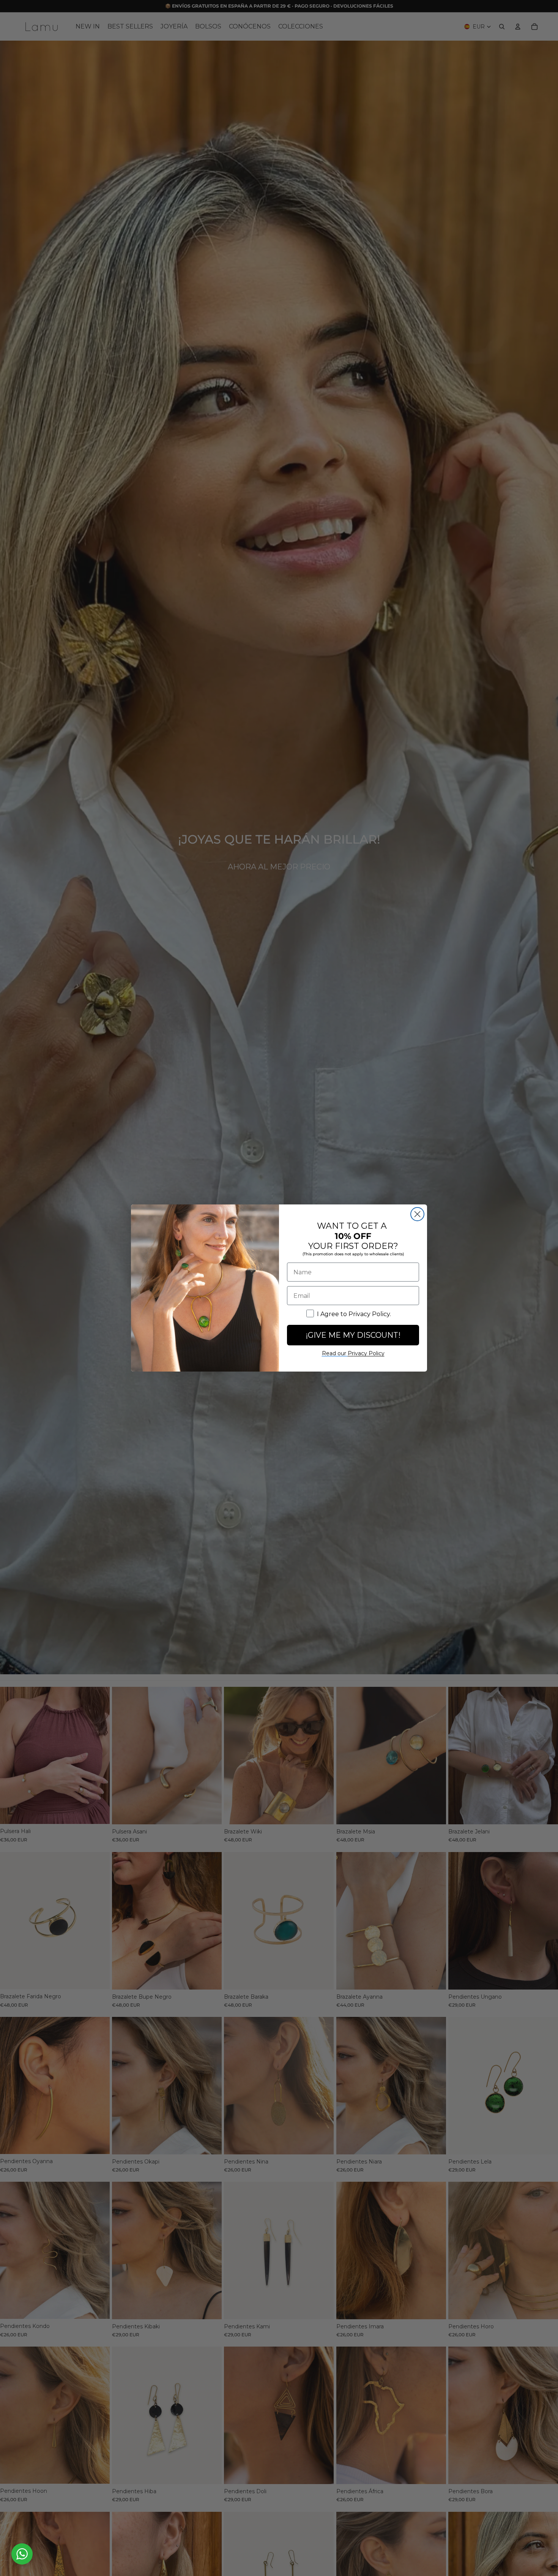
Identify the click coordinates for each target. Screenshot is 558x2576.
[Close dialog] (417, 1214)
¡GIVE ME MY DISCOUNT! (353, 1335)
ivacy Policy (366, 1353)
